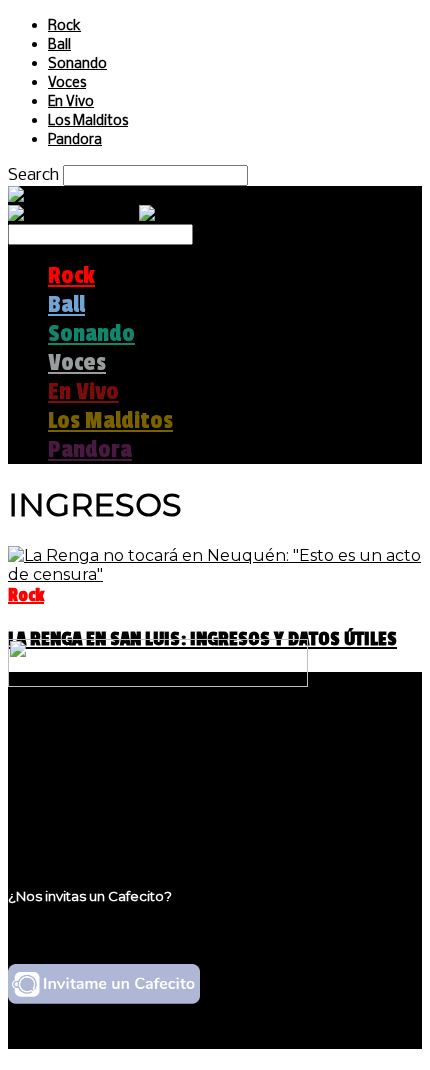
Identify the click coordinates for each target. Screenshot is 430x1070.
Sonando (77, 64)
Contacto (85, 802)
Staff (67, 783)
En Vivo (71, 102)
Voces (67, 83)
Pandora (75, 140)
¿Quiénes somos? (117, 745)
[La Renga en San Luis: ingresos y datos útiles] (215, 574)
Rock (64, 26)
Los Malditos (88, 121)
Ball (59, 45)
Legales (78, 764)
